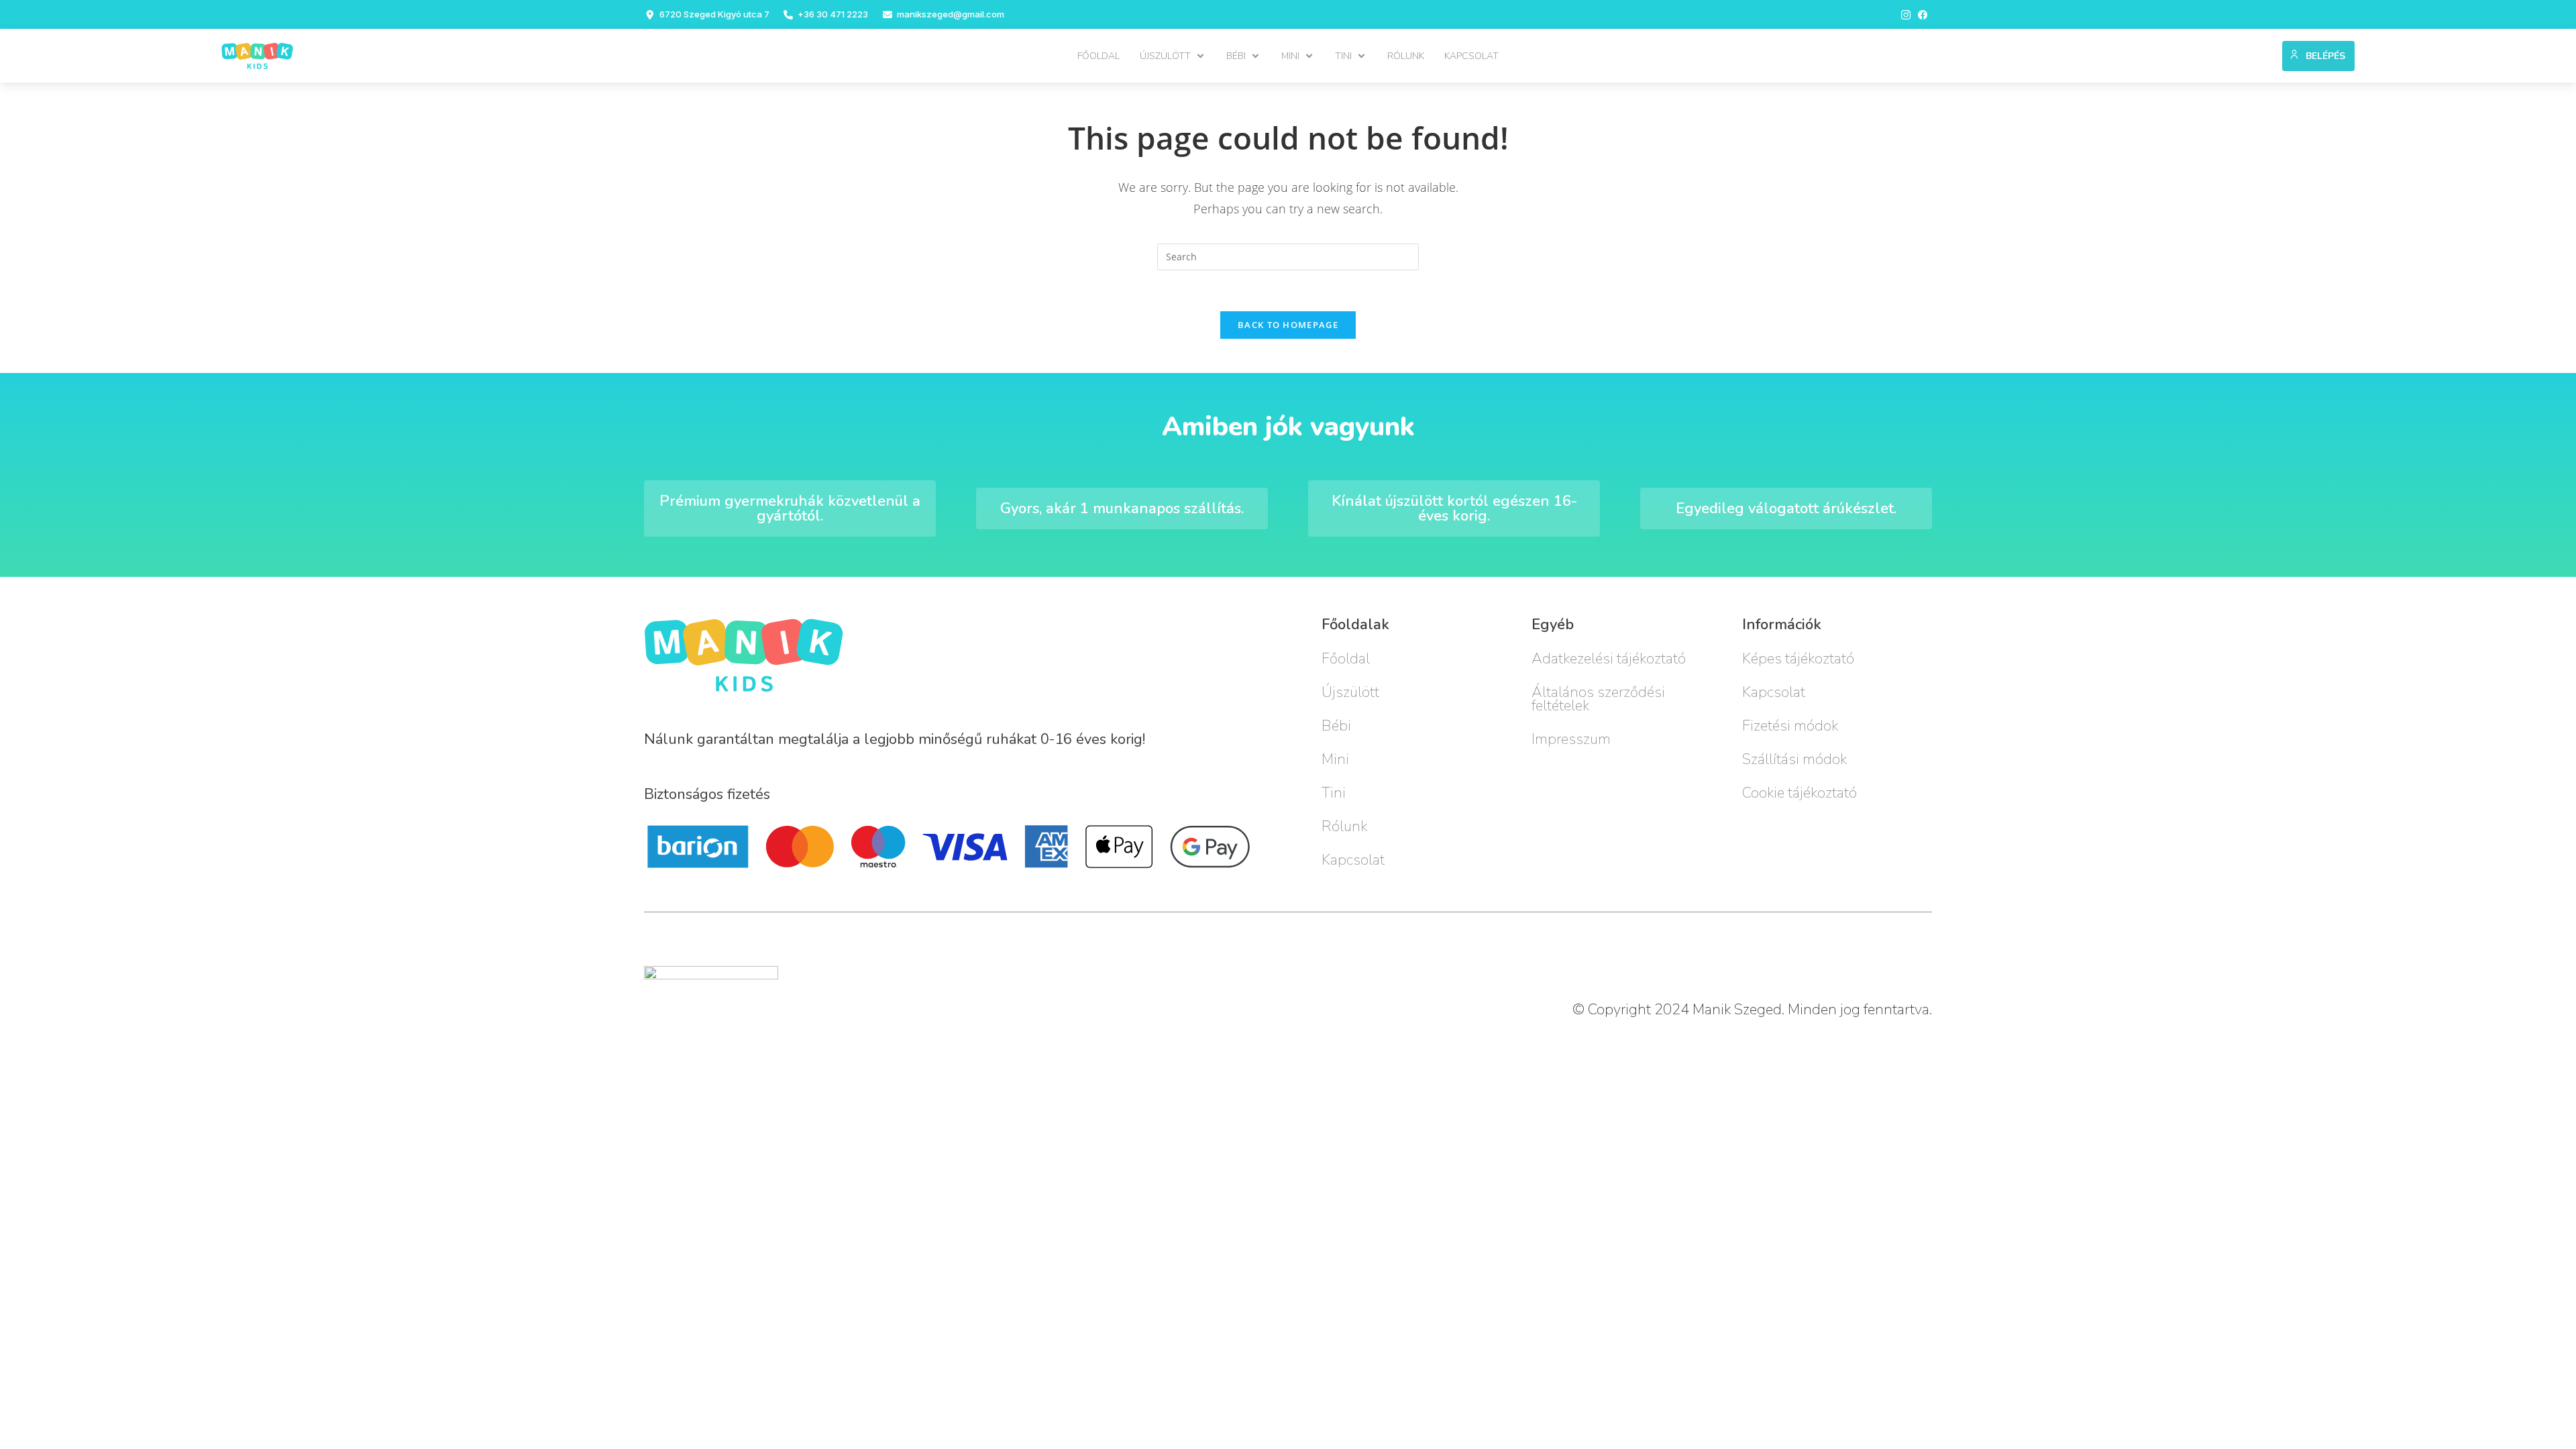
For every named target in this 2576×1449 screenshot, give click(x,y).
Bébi (1336, 726)
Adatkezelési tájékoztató (1609, 659)
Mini (1335, 759)
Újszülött (1350, 692)
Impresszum (1571, 739)
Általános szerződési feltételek (1598, 699)
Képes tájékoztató (1798, 659)
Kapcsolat (1353, 860)
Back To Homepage (1288, 325)
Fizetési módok (1790, 726)
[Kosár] (2266, 53)
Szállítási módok (1794, 759)
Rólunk (1344, 826)
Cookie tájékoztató (1800, 793)
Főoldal (1346, 659)
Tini (1334, 793)
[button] (1173, 56)
